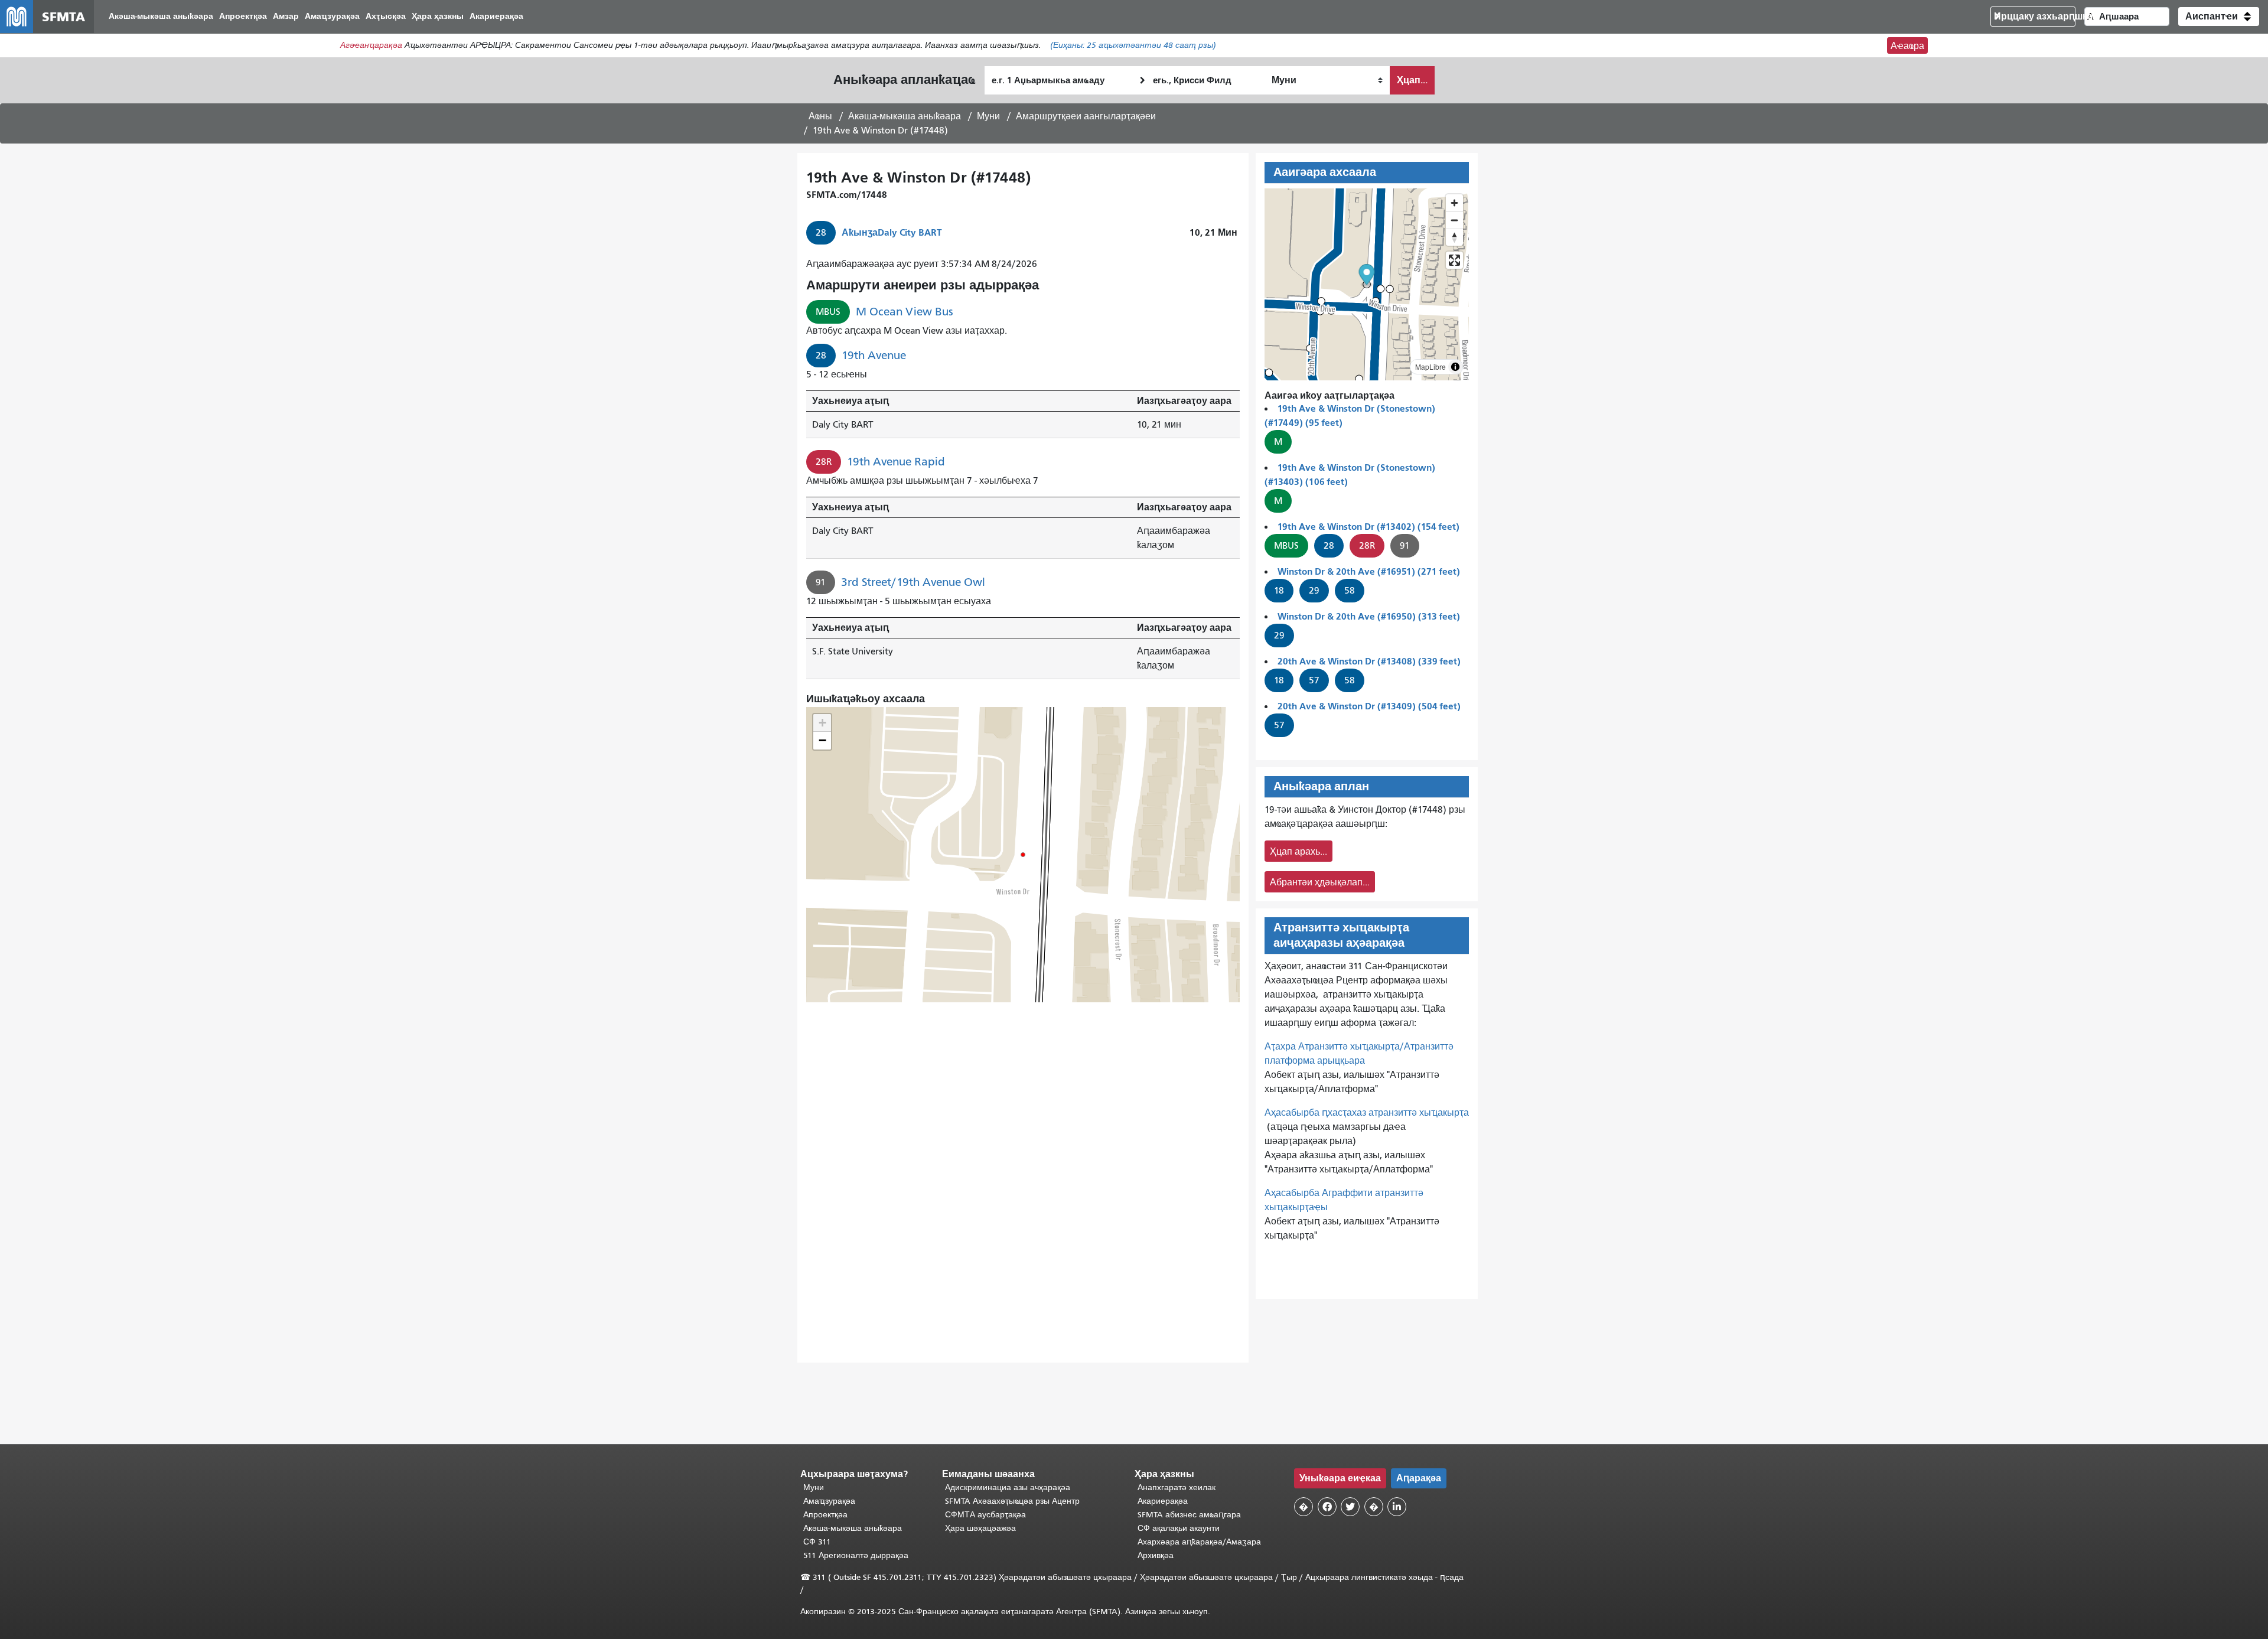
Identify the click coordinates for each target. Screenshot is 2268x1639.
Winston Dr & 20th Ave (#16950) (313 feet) (1369, 616)
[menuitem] (161, 17)
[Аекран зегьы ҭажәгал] (1454, 260)
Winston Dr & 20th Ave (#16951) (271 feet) (1369, 571)
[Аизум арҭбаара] (1454, 203)
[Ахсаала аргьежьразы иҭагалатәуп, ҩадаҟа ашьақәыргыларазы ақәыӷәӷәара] (1454, 237)
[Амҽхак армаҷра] (1454, 220)
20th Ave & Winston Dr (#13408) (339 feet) (1369, 661)
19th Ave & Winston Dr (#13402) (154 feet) (1368, 527)
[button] (2219, 17)
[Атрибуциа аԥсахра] (1455, 367)
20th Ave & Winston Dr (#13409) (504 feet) (1369, 706)
